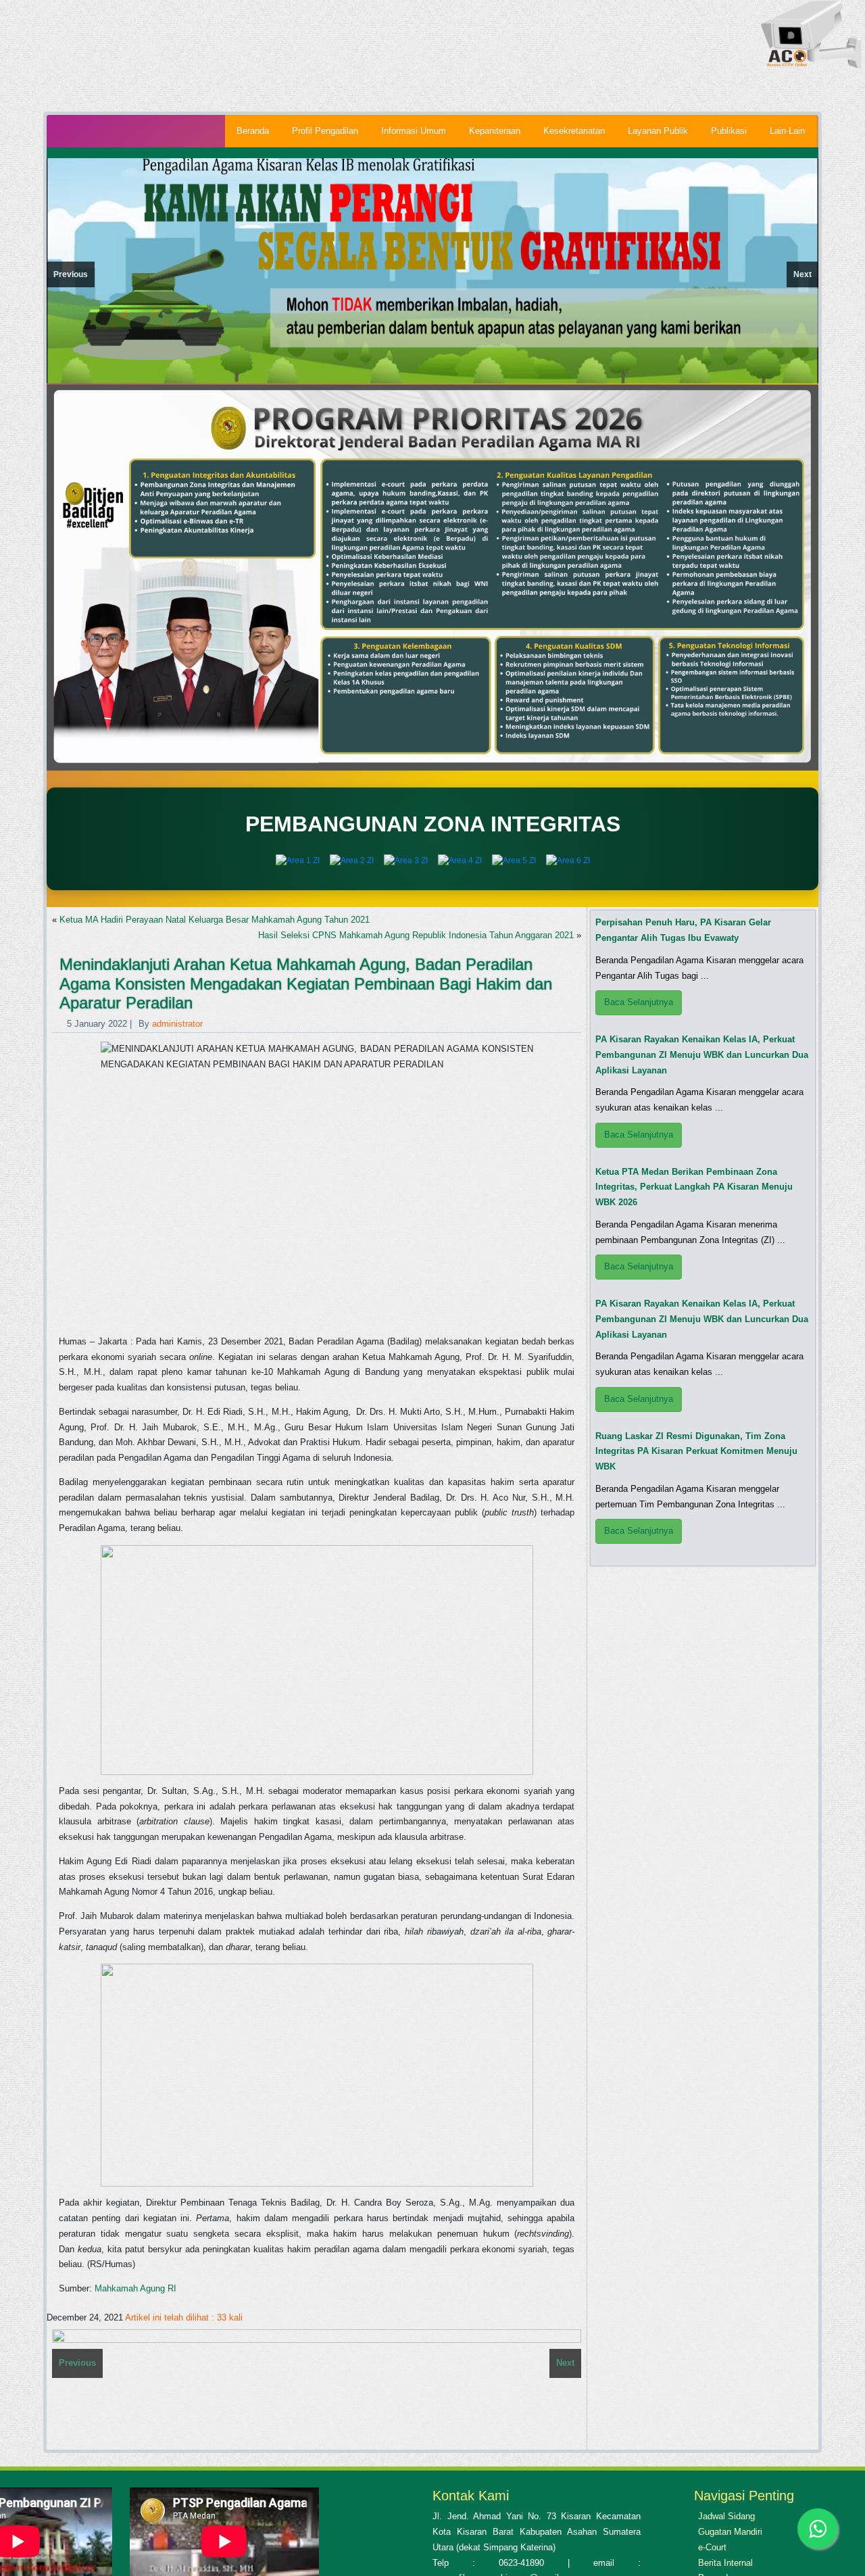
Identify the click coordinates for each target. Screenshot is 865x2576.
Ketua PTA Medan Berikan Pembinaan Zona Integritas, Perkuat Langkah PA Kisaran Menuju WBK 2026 (694, 1187)
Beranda (253, 131)
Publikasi (729, 131)
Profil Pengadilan (325, 131)
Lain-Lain (787, 131)
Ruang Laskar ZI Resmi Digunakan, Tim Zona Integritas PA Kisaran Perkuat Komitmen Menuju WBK (696, 1452)
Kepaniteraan (495, 131)
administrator (177, 1024)
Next (802, 274)
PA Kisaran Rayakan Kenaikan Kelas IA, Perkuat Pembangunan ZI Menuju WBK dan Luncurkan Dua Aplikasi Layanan (702, 1055)
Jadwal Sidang (726, 2516)
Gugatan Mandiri (730, 2532)
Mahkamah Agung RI (135, 2288)
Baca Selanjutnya (639, 1002)
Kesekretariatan (574, 131)
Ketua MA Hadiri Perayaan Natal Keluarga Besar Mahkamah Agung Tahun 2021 (215, 920)
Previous (71, 274)
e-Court (712, 2547)
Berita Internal (725, 2563)
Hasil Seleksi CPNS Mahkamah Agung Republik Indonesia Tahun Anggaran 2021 (416, 935)
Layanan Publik (658, 131)
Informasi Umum (414, 131)
